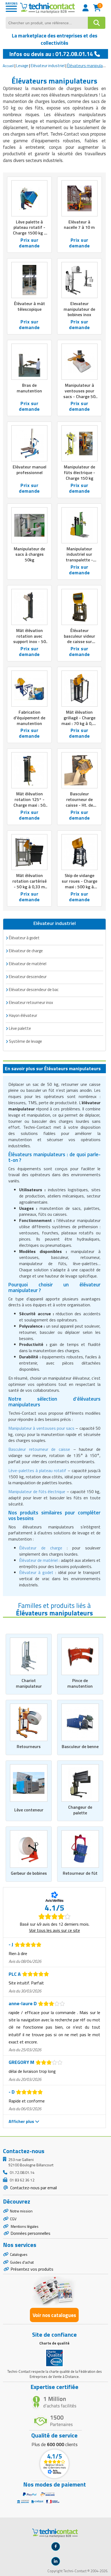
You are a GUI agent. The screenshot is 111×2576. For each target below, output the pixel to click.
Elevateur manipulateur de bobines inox (79, 309)
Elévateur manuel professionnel (30, 470)
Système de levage (25, 1041)
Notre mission (21, 2211)
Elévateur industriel (48, 66)
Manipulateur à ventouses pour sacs (41, 1428)
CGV (13, 2219)
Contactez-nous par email (33, 2188)
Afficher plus (22, 2121)
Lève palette (20, 1028)
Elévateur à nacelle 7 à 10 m (79, 225)
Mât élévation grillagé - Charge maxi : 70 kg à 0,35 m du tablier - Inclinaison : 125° (79, 723)
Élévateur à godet (24, 938)
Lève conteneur (29, 1810)
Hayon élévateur (23, 1015)
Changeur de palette (80, 1810)
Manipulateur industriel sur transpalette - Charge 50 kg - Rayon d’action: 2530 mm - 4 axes (79, 563)
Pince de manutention (80, 1683)
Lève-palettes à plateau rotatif (37, 1470)
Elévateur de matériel (28, 964)
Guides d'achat (22, 2262)
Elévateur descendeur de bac (34, 990)
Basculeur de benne (80, 1746)
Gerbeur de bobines (29, 1873)
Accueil (8, 66)
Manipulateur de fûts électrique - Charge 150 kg (79, 472)
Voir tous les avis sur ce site (55, 1930)
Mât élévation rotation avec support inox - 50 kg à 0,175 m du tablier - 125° (30, 642)
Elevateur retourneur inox (31, 1002)
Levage (22, 66)
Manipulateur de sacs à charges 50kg (29, 554)
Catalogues (19, 2254)
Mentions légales (24, 2226)
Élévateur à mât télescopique (30, 306)
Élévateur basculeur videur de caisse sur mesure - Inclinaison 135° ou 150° (79, 644)
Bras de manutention (29, 388)
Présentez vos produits (32, 2269)
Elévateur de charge (26, 951)
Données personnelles (30, 2233)
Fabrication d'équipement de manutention (29, 718)
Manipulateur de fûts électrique (37, 1491)
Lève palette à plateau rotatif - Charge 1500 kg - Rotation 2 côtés (29, 230)
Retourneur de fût (80, 1873)
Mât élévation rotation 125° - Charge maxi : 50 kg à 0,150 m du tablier (29, 805)
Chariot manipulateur (29, 1683)
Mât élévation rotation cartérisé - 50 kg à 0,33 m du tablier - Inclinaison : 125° (30, 887)
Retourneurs (29, 1746)
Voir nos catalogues (54, 2315)
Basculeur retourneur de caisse (39, 1449)
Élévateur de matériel (38, 1560)
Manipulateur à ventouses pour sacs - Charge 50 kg (79, 393)
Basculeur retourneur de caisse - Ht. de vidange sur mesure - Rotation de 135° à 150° (79, 808)
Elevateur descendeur (28, 977)
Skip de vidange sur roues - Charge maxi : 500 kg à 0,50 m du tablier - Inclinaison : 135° (79, 887)
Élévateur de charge (41, 1548)
